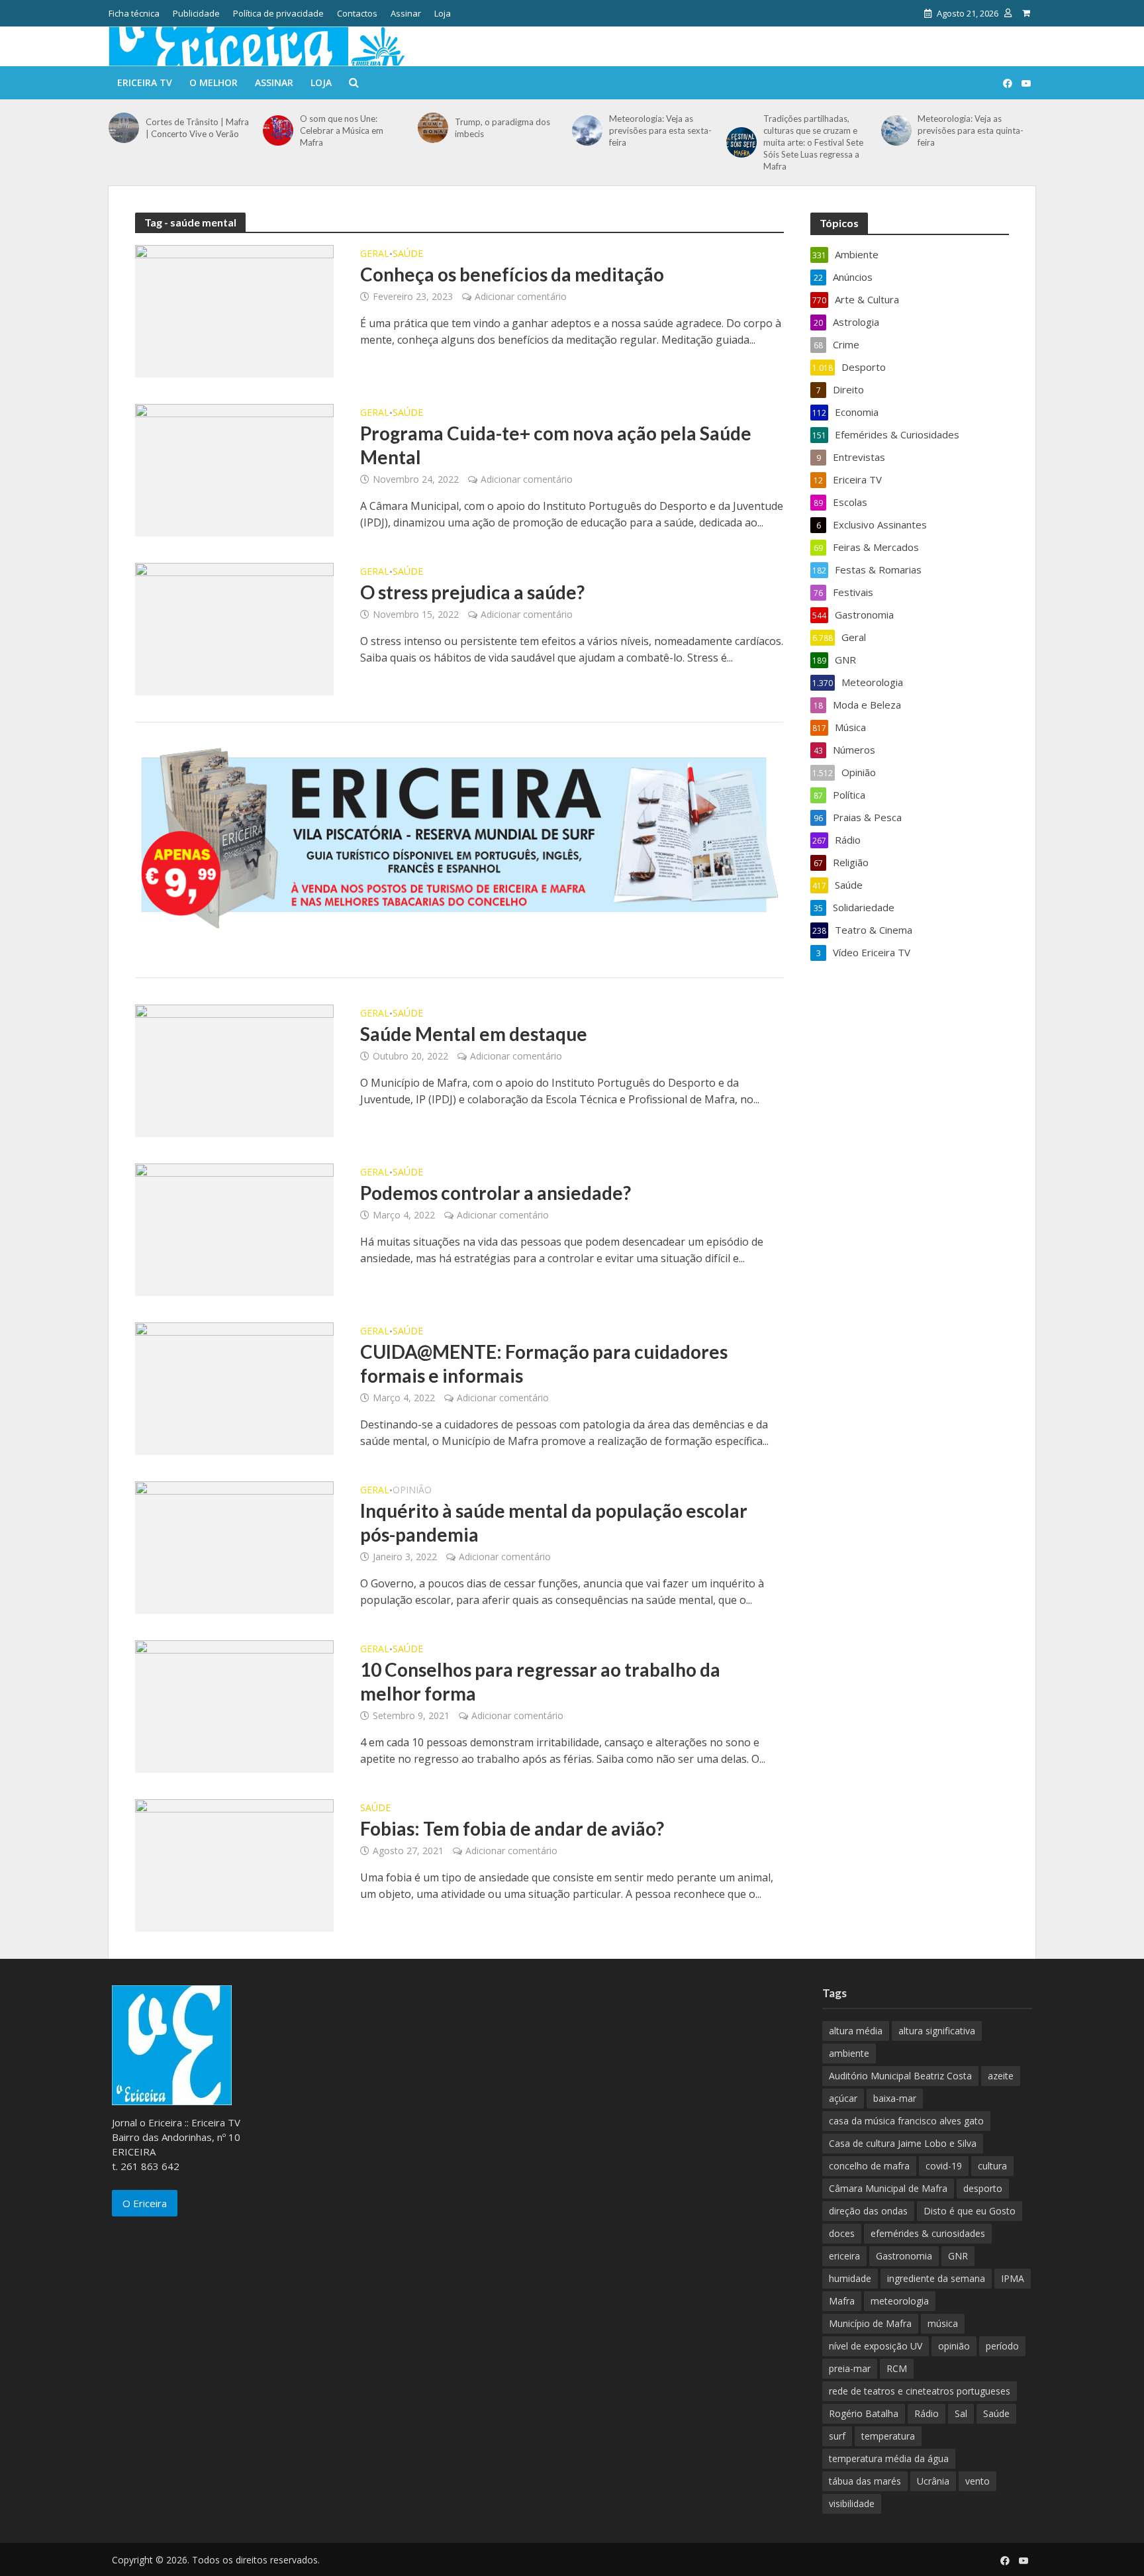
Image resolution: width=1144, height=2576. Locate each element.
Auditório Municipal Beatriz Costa (900, 2076)
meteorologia (900, 2301)
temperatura (888, 2436)
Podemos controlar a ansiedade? (496, 1193)
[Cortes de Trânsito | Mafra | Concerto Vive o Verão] (124, 128)
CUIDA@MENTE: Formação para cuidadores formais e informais (544, 1363)
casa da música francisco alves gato (906, 2121)
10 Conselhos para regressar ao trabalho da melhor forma (540, 1681)
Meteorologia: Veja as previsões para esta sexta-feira (660, 130)
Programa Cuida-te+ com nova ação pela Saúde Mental (556, 445)
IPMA (1013, 2278)
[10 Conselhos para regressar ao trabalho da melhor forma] (234, 1705)
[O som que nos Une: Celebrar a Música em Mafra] (278, 130)
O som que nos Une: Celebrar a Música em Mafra (342, 130)
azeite (1001, 2076)
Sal (961, 2413)
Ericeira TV (145, 82)
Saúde (408, 254)
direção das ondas (868, 2211)
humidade (850, 2278)
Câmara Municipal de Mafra (888, 2188)
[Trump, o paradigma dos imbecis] (433, 128)
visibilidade (852, 2503)
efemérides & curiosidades (928, 2233)
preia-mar (850, 2368)
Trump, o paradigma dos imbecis (502, 128)
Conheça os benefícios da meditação (512, 274)
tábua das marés (865, 2481)
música (943, 2323)
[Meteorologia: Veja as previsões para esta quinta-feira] (896, 130)
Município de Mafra (870, 2323)
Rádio (927, 2413)
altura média (856, 2031)
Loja (443, 13)
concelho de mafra (869, 2166)
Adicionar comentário (521, 296)
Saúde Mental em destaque (474, 1034)
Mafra (842, 2301)
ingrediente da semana (936, 2278)
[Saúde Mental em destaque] (234, 1069)
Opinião (412, 1491)
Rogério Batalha (864, 2413)
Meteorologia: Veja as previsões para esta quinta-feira (971, 130)
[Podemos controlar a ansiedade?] (234, 1228)
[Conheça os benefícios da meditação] (234, 310)
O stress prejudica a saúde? (472, 592)
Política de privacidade (278, 13)
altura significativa (937, 2031)
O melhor (214, 82)
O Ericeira (145, 2203)
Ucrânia (933, 2481)
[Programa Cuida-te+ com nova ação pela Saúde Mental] (234, 469)
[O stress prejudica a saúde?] (234, 628)
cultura (992, 2166)
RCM (897, 2368)
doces (842, 2233)
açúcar (843, 2098)
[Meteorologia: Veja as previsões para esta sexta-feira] (587, 130)
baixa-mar (895, 2098)
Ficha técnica (134, 13)
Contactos (357, 13)
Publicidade (196, 13)
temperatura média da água (889, 2458)
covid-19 (944, 2166)
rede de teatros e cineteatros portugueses (920, 2391)
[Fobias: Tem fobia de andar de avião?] (234, 1864)
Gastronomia (904, 2256)
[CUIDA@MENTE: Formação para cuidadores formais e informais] (234, 1387)
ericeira (844, 2256)
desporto (983, 2188)
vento (977, 2481)
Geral (375, 254)
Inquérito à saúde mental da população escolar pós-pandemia (554, 1522)
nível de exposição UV (876, 2346)
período (1002, 2346)
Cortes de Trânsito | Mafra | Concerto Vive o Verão (197, 128)
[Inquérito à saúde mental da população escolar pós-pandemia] (234, 1546)
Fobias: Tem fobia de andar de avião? (512, 1828)
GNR (958, 2256)
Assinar (406, 13)
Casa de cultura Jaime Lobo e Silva (903, 2143)
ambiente (849, 2053)
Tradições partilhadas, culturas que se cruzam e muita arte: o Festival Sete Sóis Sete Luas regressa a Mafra (813, 142)
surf (837, 2436)
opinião (954, 2346)
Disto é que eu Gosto (970, 2211)
